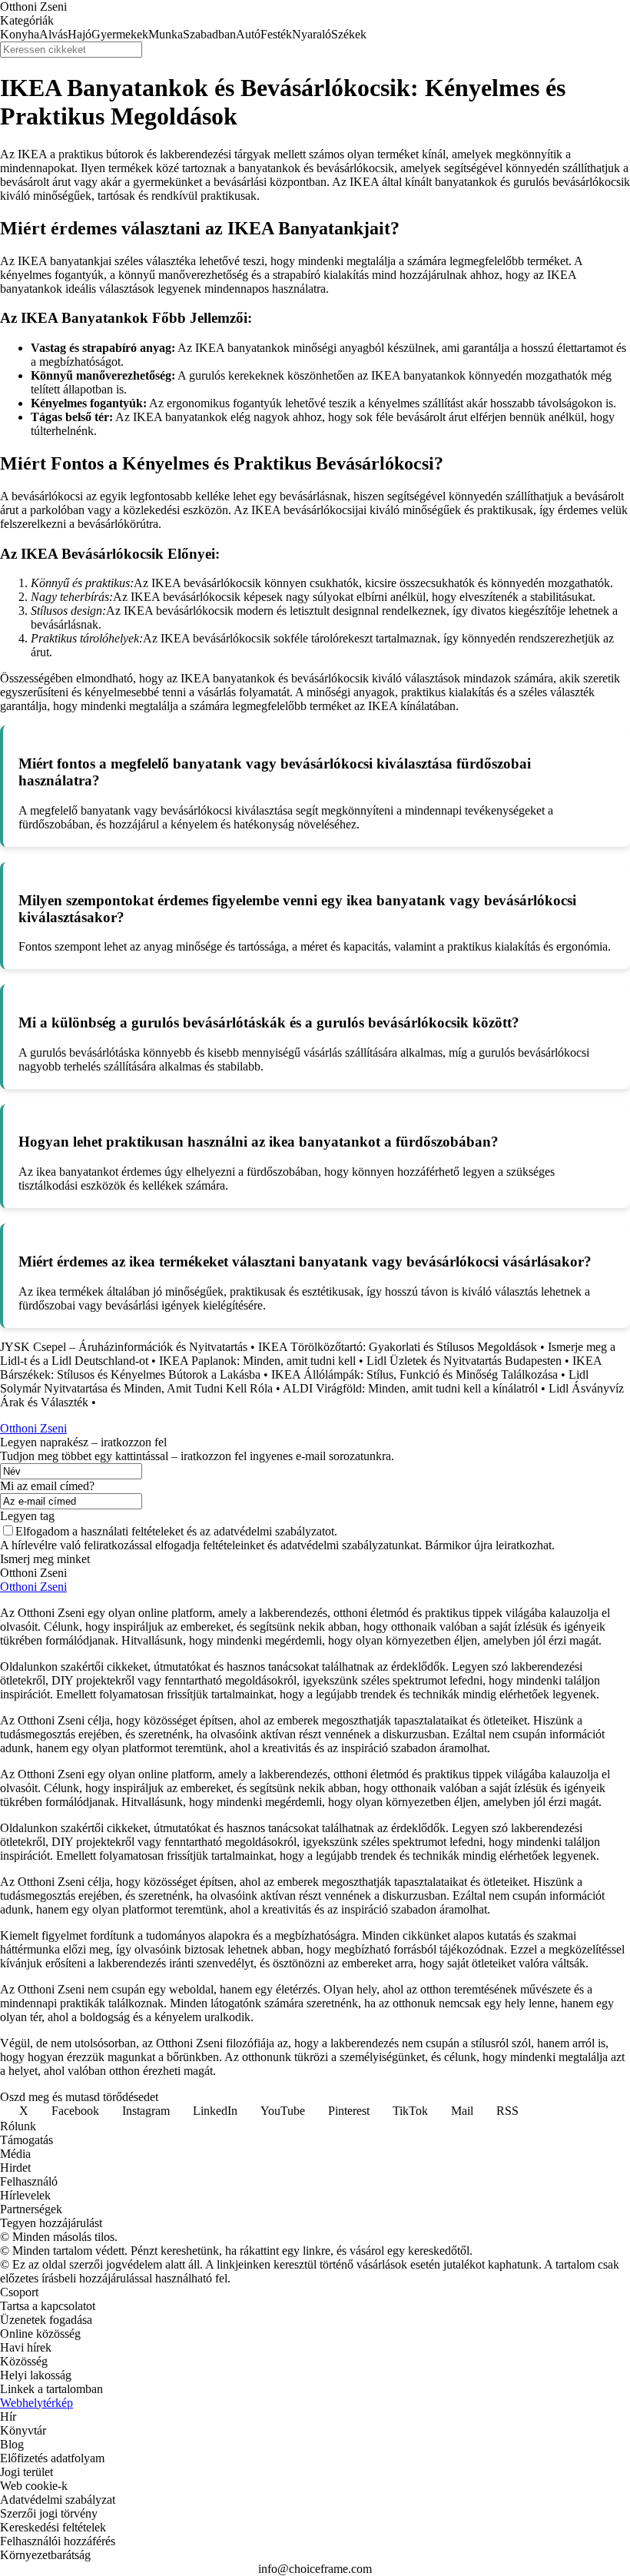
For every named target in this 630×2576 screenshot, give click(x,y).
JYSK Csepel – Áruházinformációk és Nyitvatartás (124, 1347)
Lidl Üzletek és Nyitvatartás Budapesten (464, 1361)
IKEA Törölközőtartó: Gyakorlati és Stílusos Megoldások (398, 1347)
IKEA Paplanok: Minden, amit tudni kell (257, 1361)
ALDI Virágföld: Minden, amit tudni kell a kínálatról (410, 1388)
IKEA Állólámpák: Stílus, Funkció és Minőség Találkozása (414, 1374)
